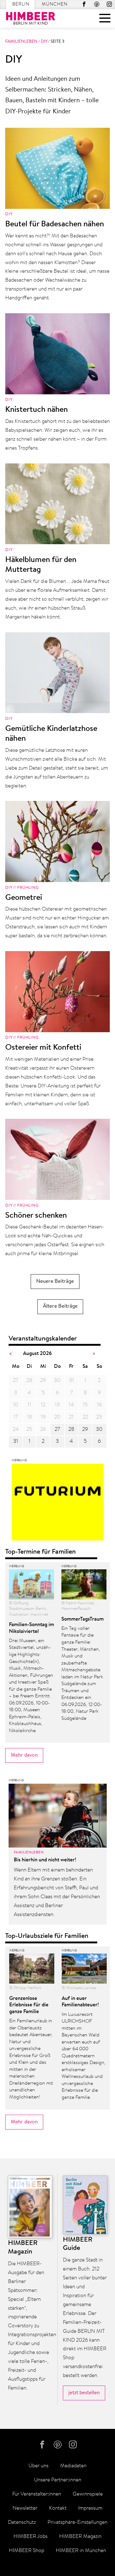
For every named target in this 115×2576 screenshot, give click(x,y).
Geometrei (24, 898)
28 (71, 1429)
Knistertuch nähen (36, 410)
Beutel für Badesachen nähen (55, 224)
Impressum (90, 2508)
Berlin (21, 4)
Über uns (38, 2466)
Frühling (28, 888)
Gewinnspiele (88, 2494)
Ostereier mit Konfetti (43, 1048)
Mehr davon (24, 1755)
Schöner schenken (36, 1216)
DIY (44, 42)
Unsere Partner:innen (58, 2480)
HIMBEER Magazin (80, 2537)
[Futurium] (58, 1504)
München (55, 4)
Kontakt (58, 2508)
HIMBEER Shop (27, 2551)
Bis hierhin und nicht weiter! (45, 1860)
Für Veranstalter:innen (37, 2494)
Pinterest (97, 4)
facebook (84, 4)
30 (99, 1429)
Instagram (109, 4)
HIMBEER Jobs (31, 2537)
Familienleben (21, 42)
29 (85, 1429)
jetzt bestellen (84, 2393)
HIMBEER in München (81, 2551)
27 (57, 1429)
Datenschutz (22, 2522)
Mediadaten (73, 2466)
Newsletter (25, 2508)
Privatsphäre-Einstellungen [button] (77, 2522)
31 (16, 1441)
